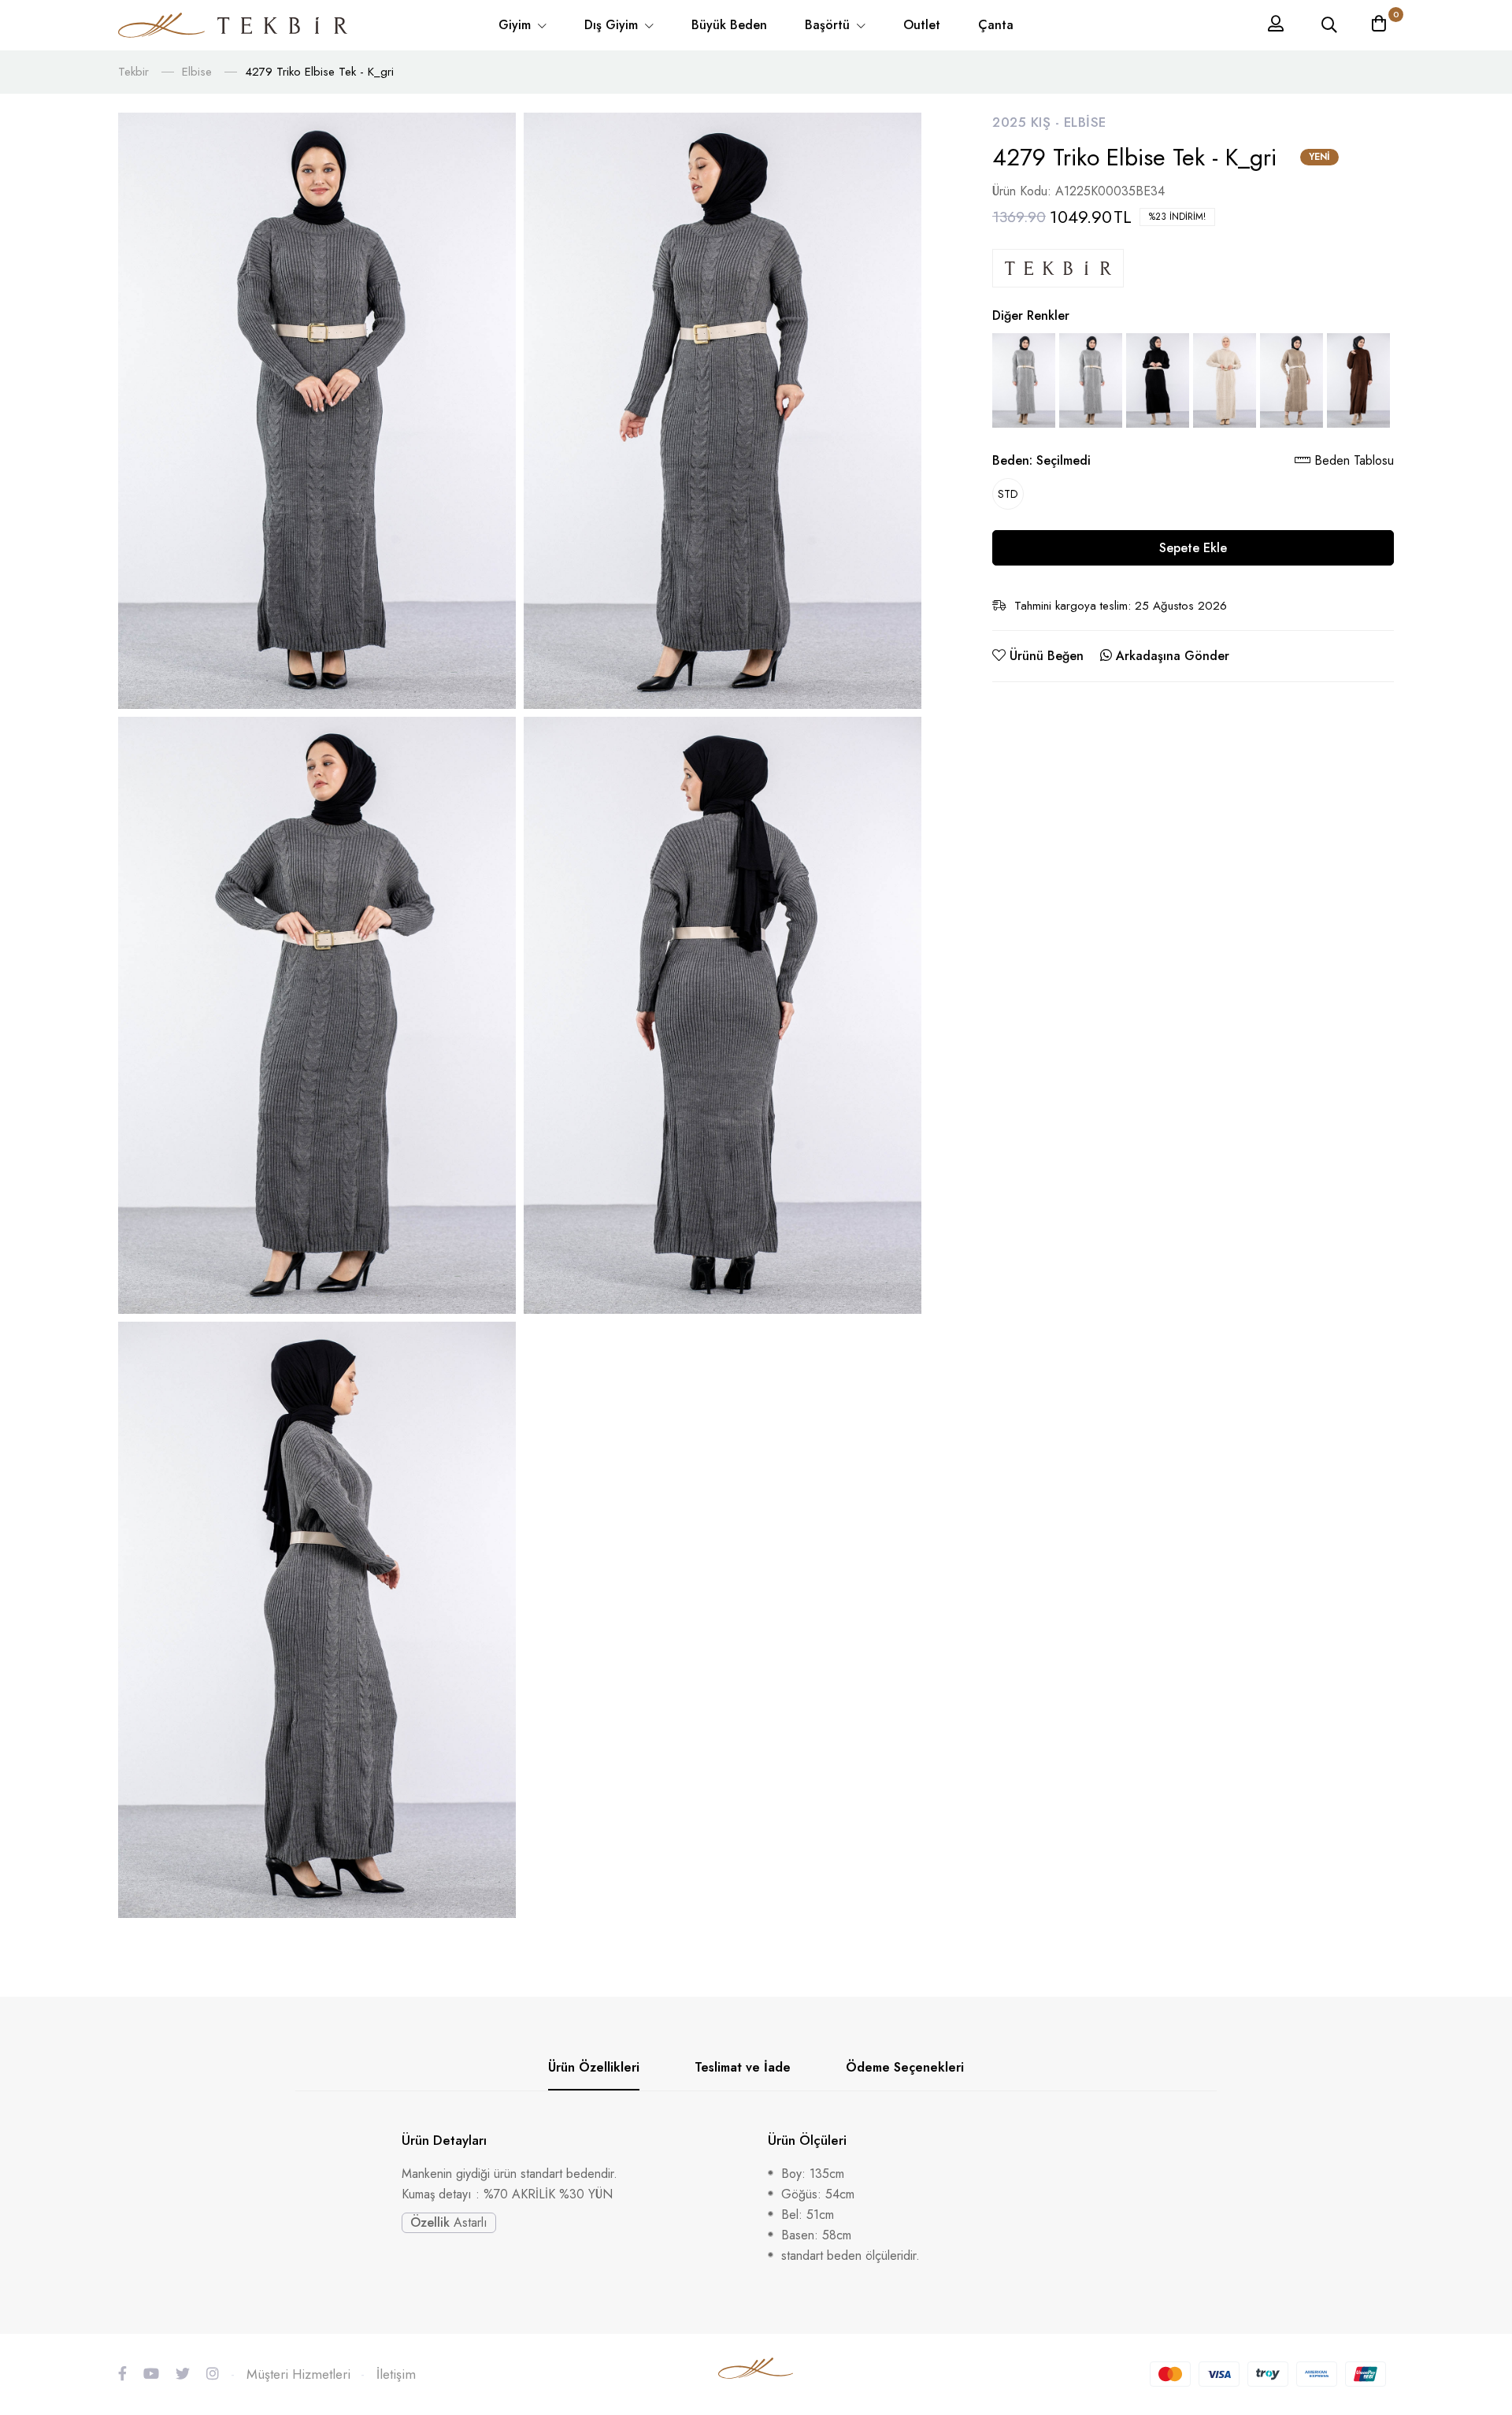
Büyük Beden (729, 25)
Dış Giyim (613, 25)
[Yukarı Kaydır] (1473, 2206)
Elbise (197, 72)
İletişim (396, 2374)
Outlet (922, 25)
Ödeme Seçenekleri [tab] (905, 2067)
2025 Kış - (1028, 122)
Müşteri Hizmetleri (298, 2374)
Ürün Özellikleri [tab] (594, 2067)
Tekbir (133, 72)
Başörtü (829, 25)
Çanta (996, 25)
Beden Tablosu (1352, 460)
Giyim (517, 25)
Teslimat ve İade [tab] (743, 2067)
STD (1008, 494)
